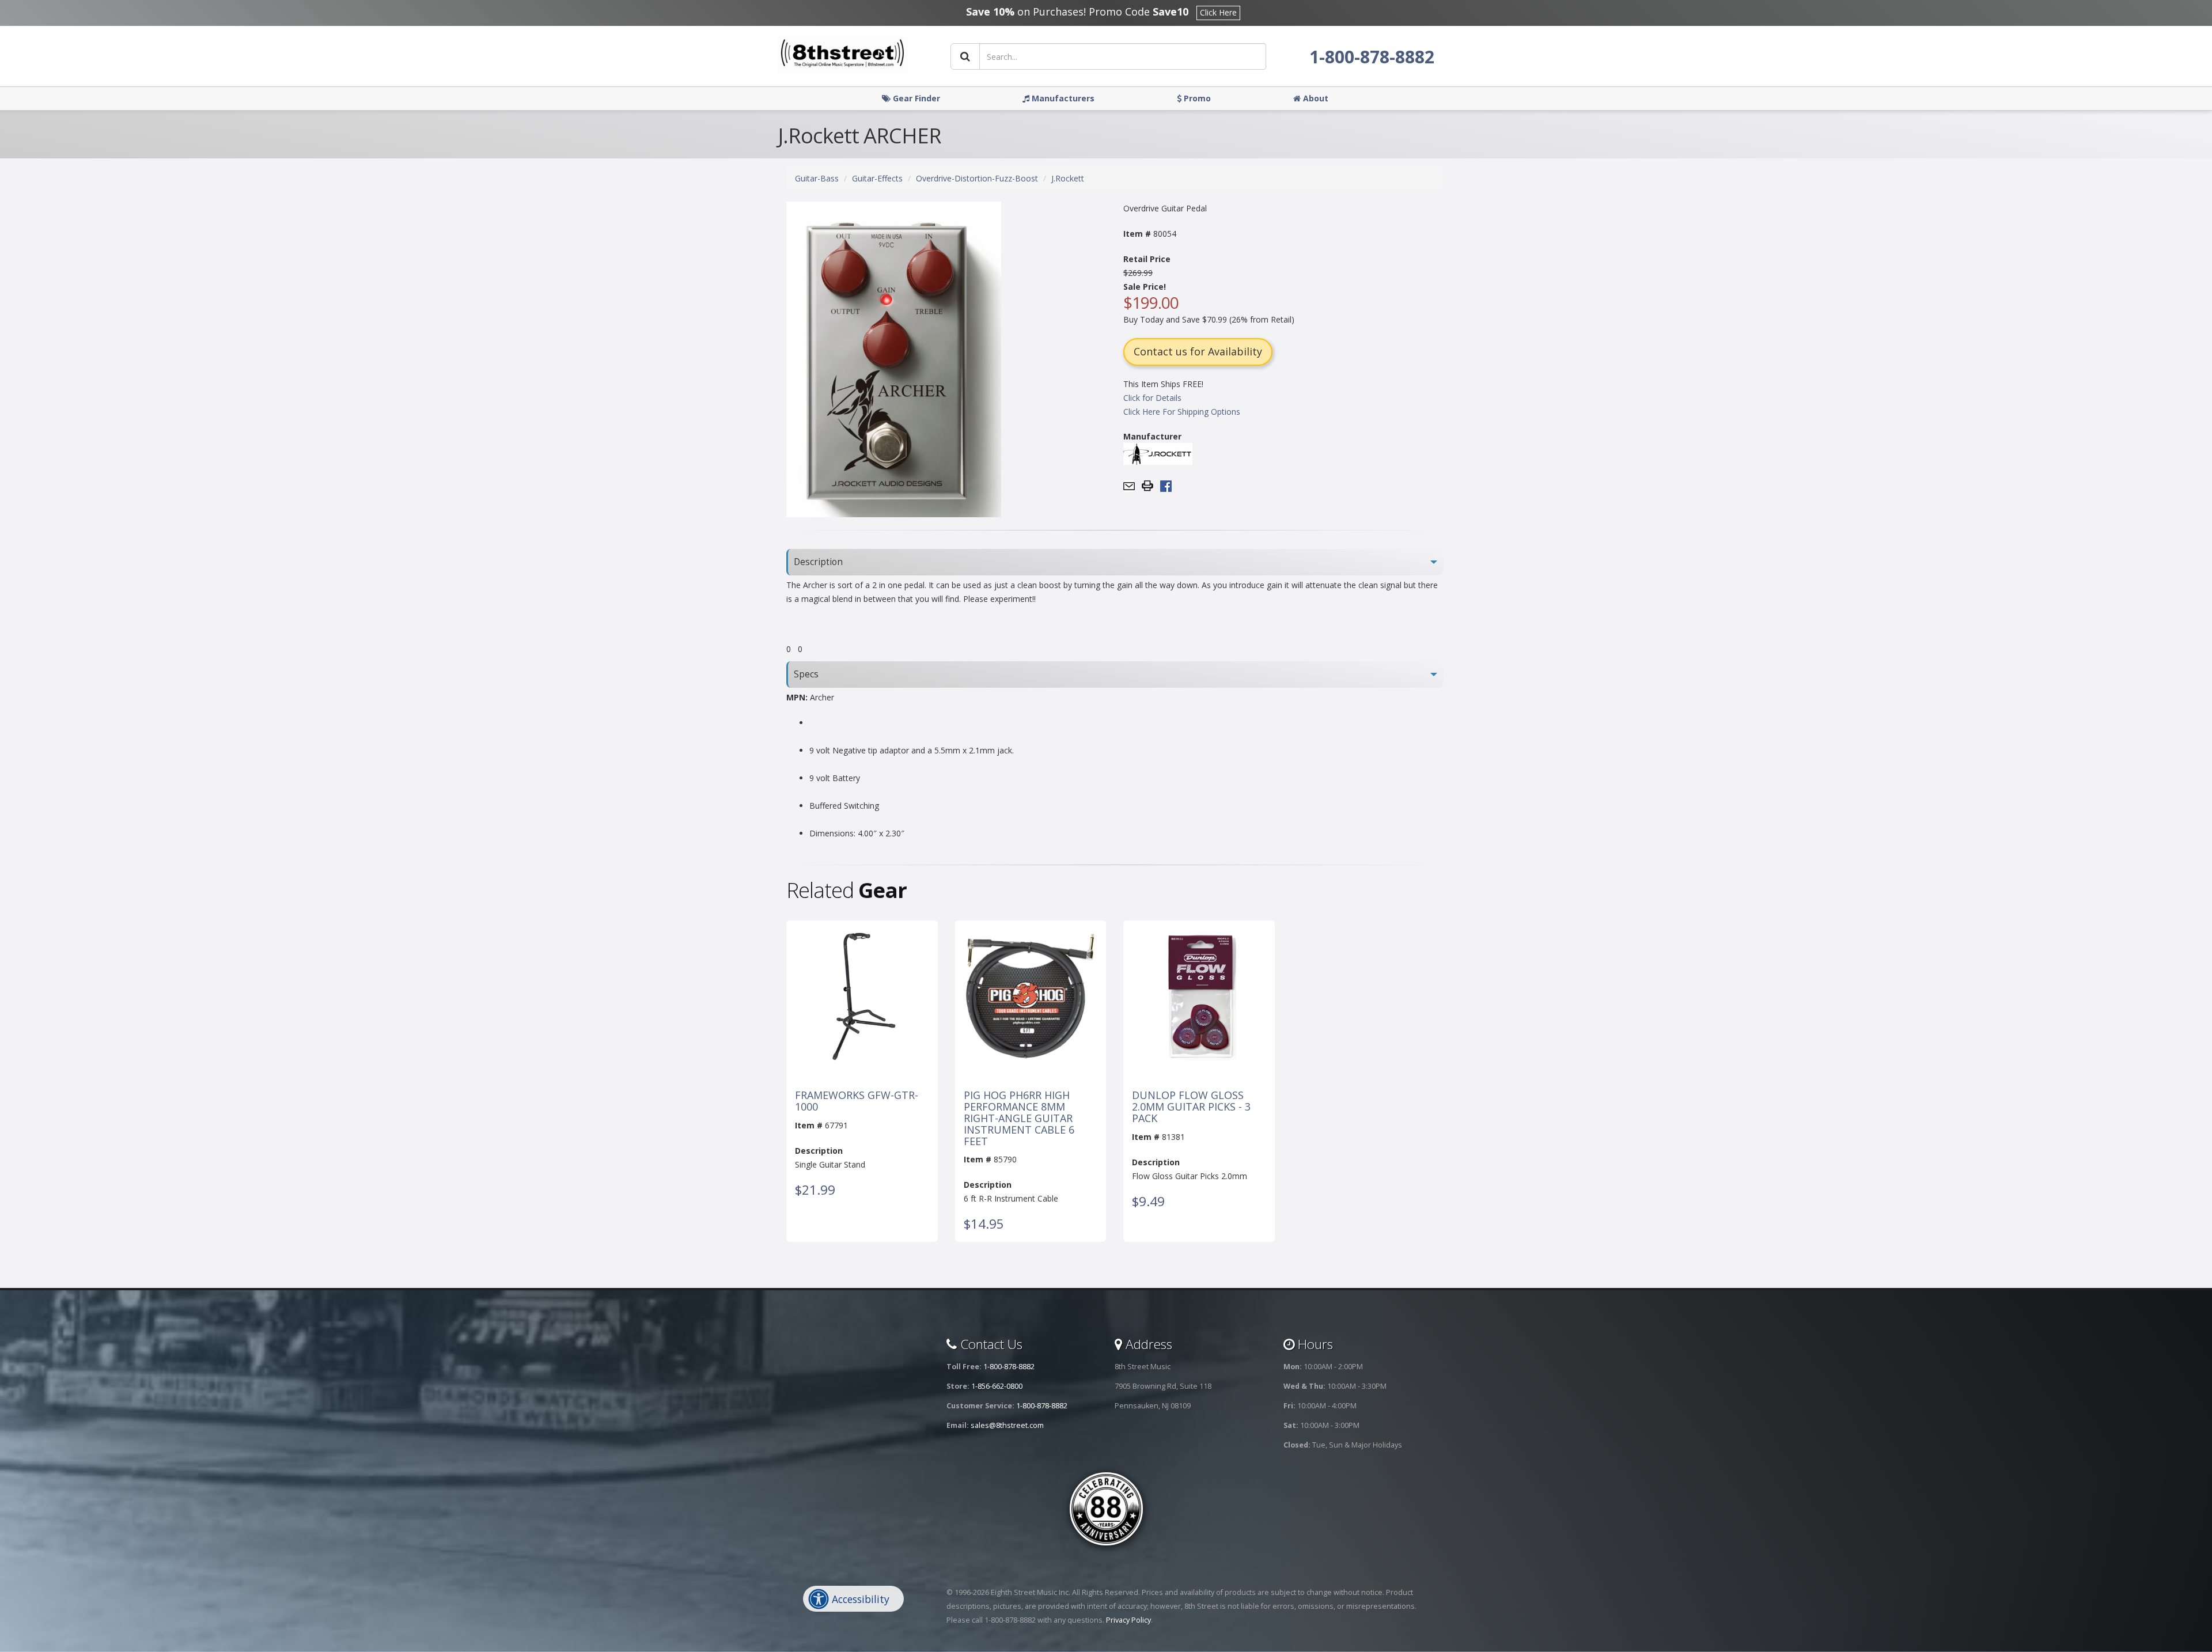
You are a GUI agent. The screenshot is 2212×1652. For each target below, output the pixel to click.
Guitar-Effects (877, 178)
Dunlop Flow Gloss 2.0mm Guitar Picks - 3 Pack (1191, 1107)
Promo (1196, 98)
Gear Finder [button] (915, 98)
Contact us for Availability (1198, 351)
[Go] (965, 56)
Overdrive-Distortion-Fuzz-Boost (977, 178)
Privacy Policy (1128, 1620)
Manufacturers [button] (1062, 98)
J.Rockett (1068, 178)
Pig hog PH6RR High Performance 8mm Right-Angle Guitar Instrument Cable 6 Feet (1019, 1118)
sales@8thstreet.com (1007, 1425)
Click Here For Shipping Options (1182, 412)
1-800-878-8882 (1372, 57)
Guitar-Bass (817, 178)
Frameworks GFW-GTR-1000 (857, 1101)
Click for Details (1152, 398)
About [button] (1315, 98)
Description (818, 562)
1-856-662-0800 (997, 1386)
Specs (806, 674)
